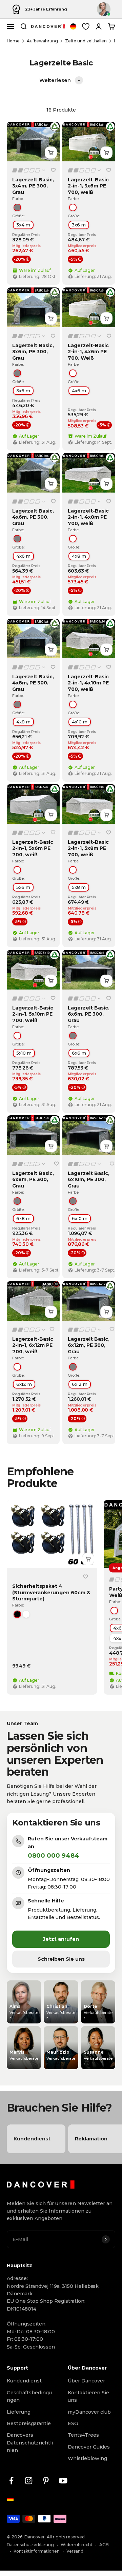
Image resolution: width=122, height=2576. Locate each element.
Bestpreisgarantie (29, 2423)
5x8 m (79, 887)
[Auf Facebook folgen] (11, 2481)
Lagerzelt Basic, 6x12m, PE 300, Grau (89, 1345)
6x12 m (24, 1384)
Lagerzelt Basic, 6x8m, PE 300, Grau (33, 1179)
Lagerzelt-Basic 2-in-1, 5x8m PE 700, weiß (88, 848)
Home (13, 41)
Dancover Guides (89, 2447)
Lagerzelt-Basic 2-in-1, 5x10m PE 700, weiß (33, 1014)
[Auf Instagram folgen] (29, 2481)
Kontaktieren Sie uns (88, 2396)
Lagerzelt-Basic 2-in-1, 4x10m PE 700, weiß (88, 683)
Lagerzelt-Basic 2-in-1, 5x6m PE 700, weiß (33, 848)
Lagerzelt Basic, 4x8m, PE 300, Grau (33, 683)
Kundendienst (24, 2381)
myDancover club (89, 2412)
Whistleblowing (87, 2458)
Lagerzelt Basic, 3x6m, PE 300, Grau (33, 352)
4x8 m (79, 556)
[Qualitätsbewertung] (29, 170)
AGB (104, 2545)
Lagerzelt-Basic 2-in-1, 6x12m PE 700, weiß (33, 1345)
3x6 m (79, 225)
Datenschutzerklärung (30, 2545)
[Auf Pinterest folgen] (46, 2481)
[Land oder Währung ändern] (73, 26)
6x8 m (23, 1218)
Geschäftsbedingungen (29, 2396)
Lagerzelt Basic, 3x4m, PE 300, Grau (33, 186)
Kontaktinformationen (37, 2551)
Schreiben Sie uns (61, 1959)
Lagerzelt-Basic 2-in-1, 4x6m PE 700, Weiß (88, 352)
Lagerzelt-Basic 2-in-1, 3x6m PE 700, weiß (88, 186)
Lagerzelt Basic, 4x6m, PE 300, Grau (33, 517)
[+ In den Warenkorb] (51, 153)
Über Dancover (86, 2381)
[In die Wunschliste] (53, 170)
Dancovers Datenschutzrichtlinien (30, 2443)
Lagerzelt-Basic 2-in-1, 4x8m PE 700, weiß (88, 517)
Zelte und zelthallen (86, 41)
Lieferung (19, 2412)
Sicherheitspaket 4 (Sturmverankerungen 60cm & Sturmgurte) (51, 1593)
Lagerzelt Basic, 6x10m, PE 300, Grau (89, 1179)
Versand (75, 2551)
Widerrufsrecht (77, 2545)
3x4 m (23, 225)
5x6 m (23, 887)
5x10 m (24, 1053)
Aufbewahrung (42, 41)
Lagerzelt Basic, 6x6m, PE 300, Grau (89, 1014)
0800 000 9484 (54, 1856)
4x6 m (79, 391)
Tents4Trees (83, 2435)
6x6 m (79, 1053)
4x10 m (80, 722)
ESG (73, 2423)
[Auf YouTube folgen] (63, 2481)
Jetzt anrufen (61, 1939)
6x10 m (80, 1218)
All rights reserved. (66, 2537)
